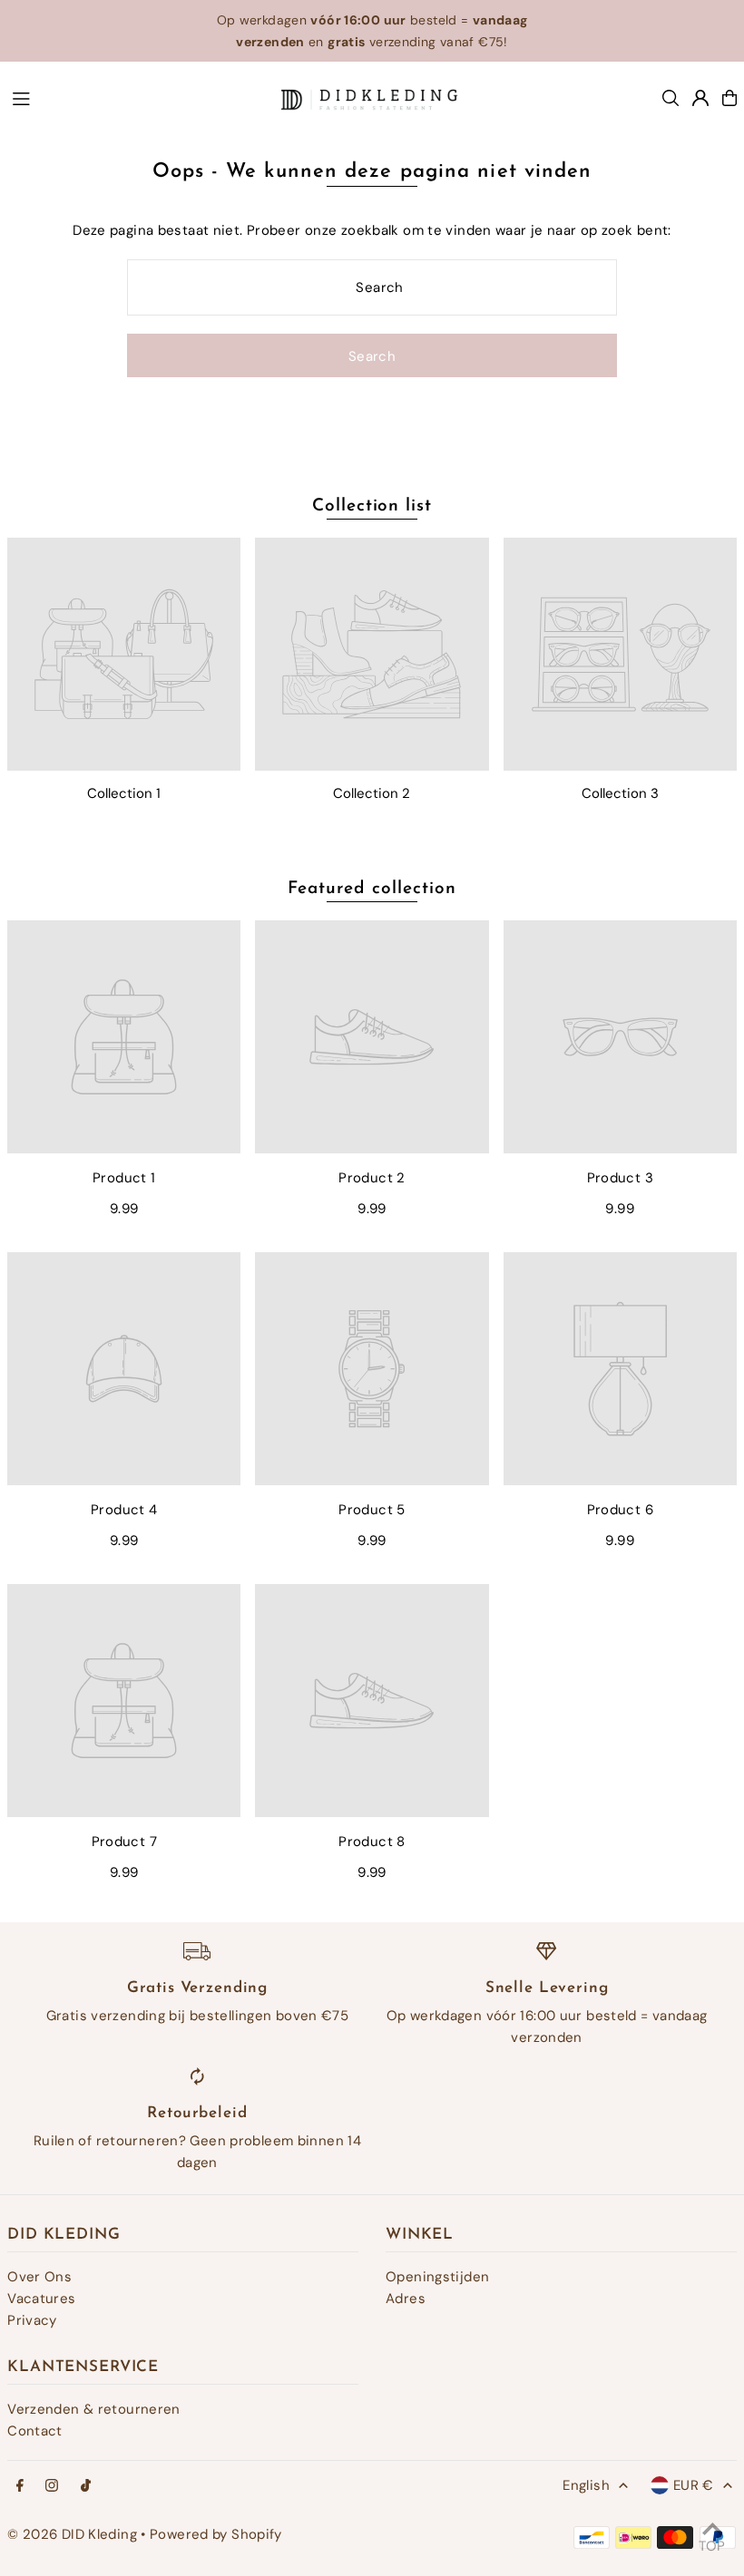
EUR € (694, 2485)
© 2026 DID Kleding (72, 2534)
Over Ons (39, 2277)
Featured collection (372, 889)
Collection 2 (372, 793)
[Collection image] (124, 654)
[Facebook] (20, 2487)
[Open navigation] (137, 97)
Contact (35, 2431)
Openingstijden (437, 2277)
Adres (406, 2299)
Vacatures (41, 2299)
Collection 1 (124, 793)
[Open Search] (671, 98)
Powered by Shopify (216, 2534)
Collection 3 (620, 793)
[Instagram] (52, 2487)
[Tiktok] (86, 2487)
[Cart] (729, 98)
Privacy (32, 2320)
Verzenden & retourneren (94, 2409)
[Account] (700, 98)
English (586, 2485)
